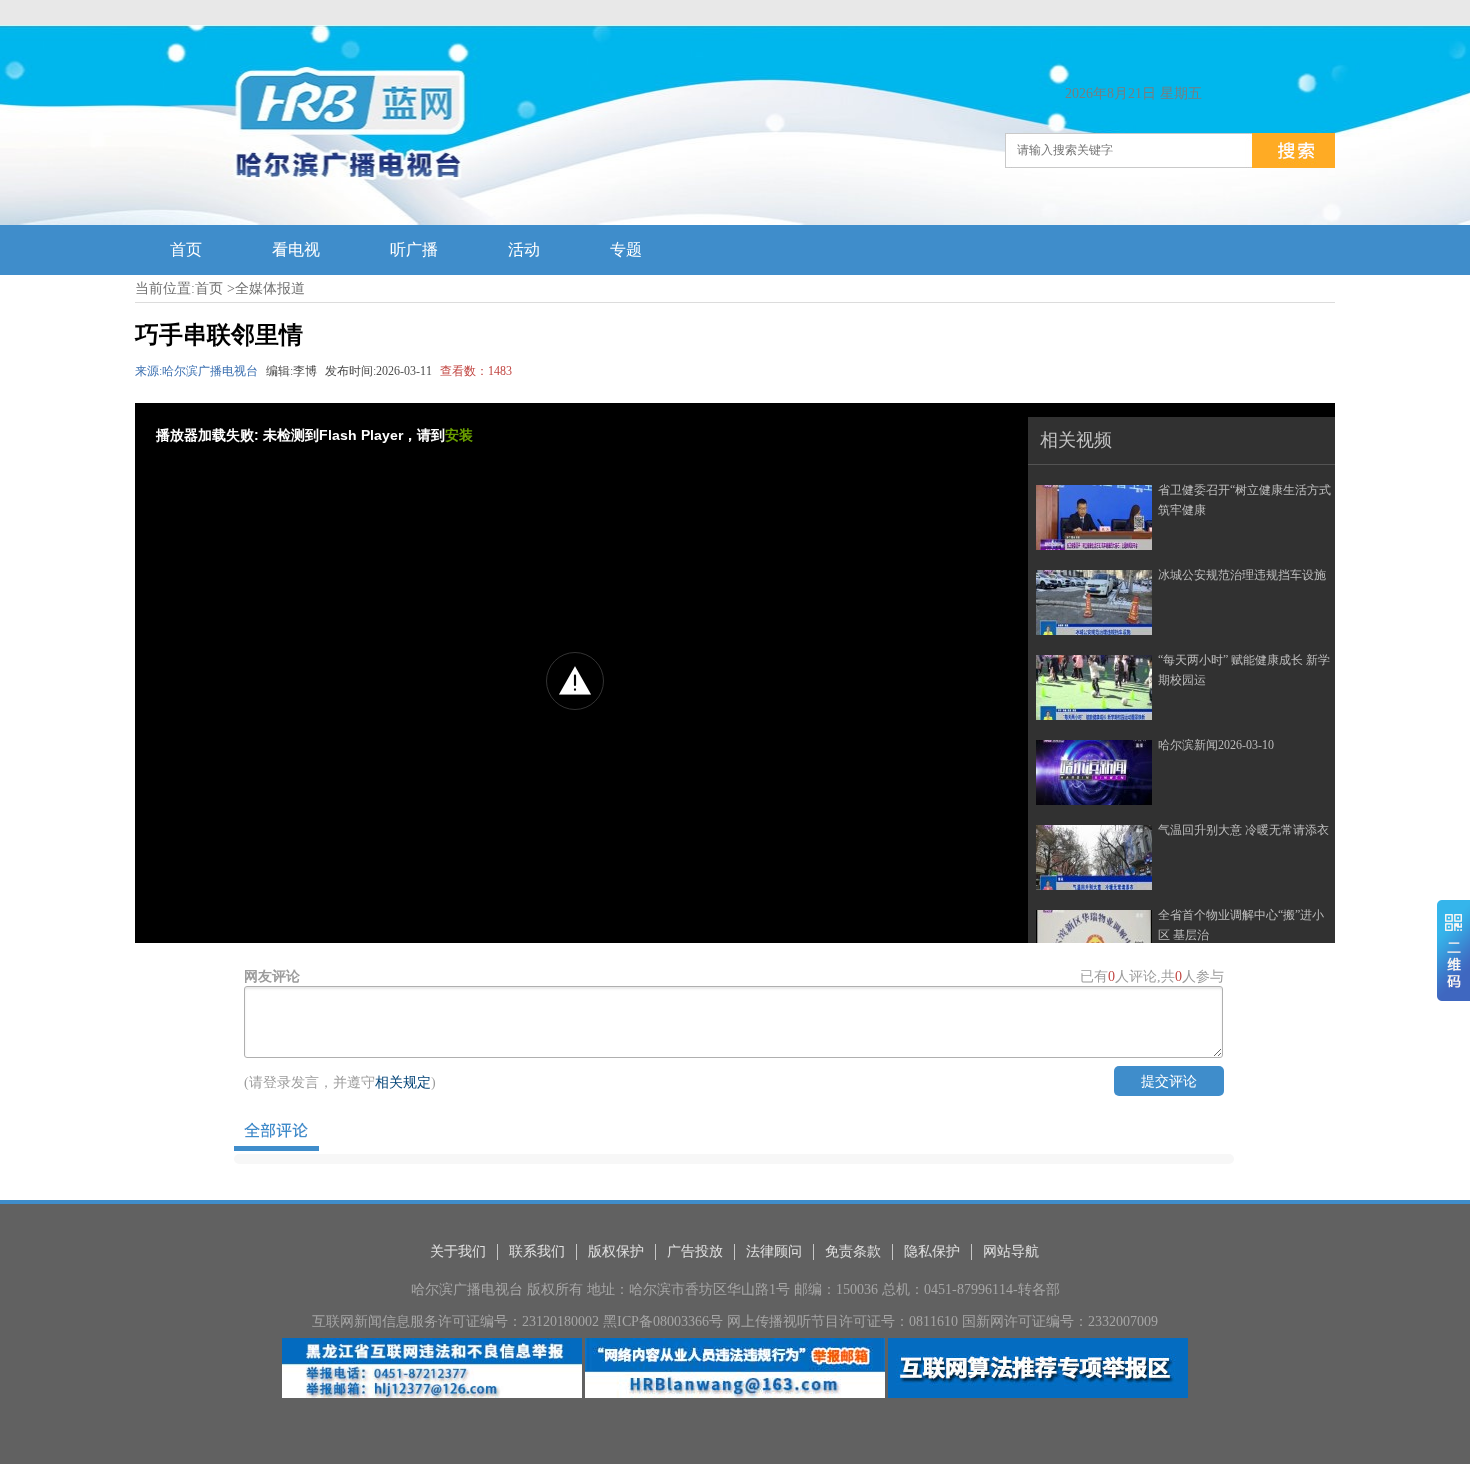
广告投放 (695, 1251)
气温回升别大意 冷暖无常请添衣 (1243, 830)
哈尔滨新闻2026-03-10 (1216, 745)
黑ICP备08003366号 (663, 1321)
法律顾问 (774, 1251)
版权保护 (616, 1251)
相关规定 (403, 1082)
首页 (209, 288)
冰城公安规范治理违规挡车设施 (1242, 575)
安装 (459, 435)
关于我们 (458, 1251)
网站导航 (1011, 1251)
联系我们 (537, 1251)
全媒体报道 (270, 288)
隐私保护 (932, 1251)
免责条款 (853, 1251)
